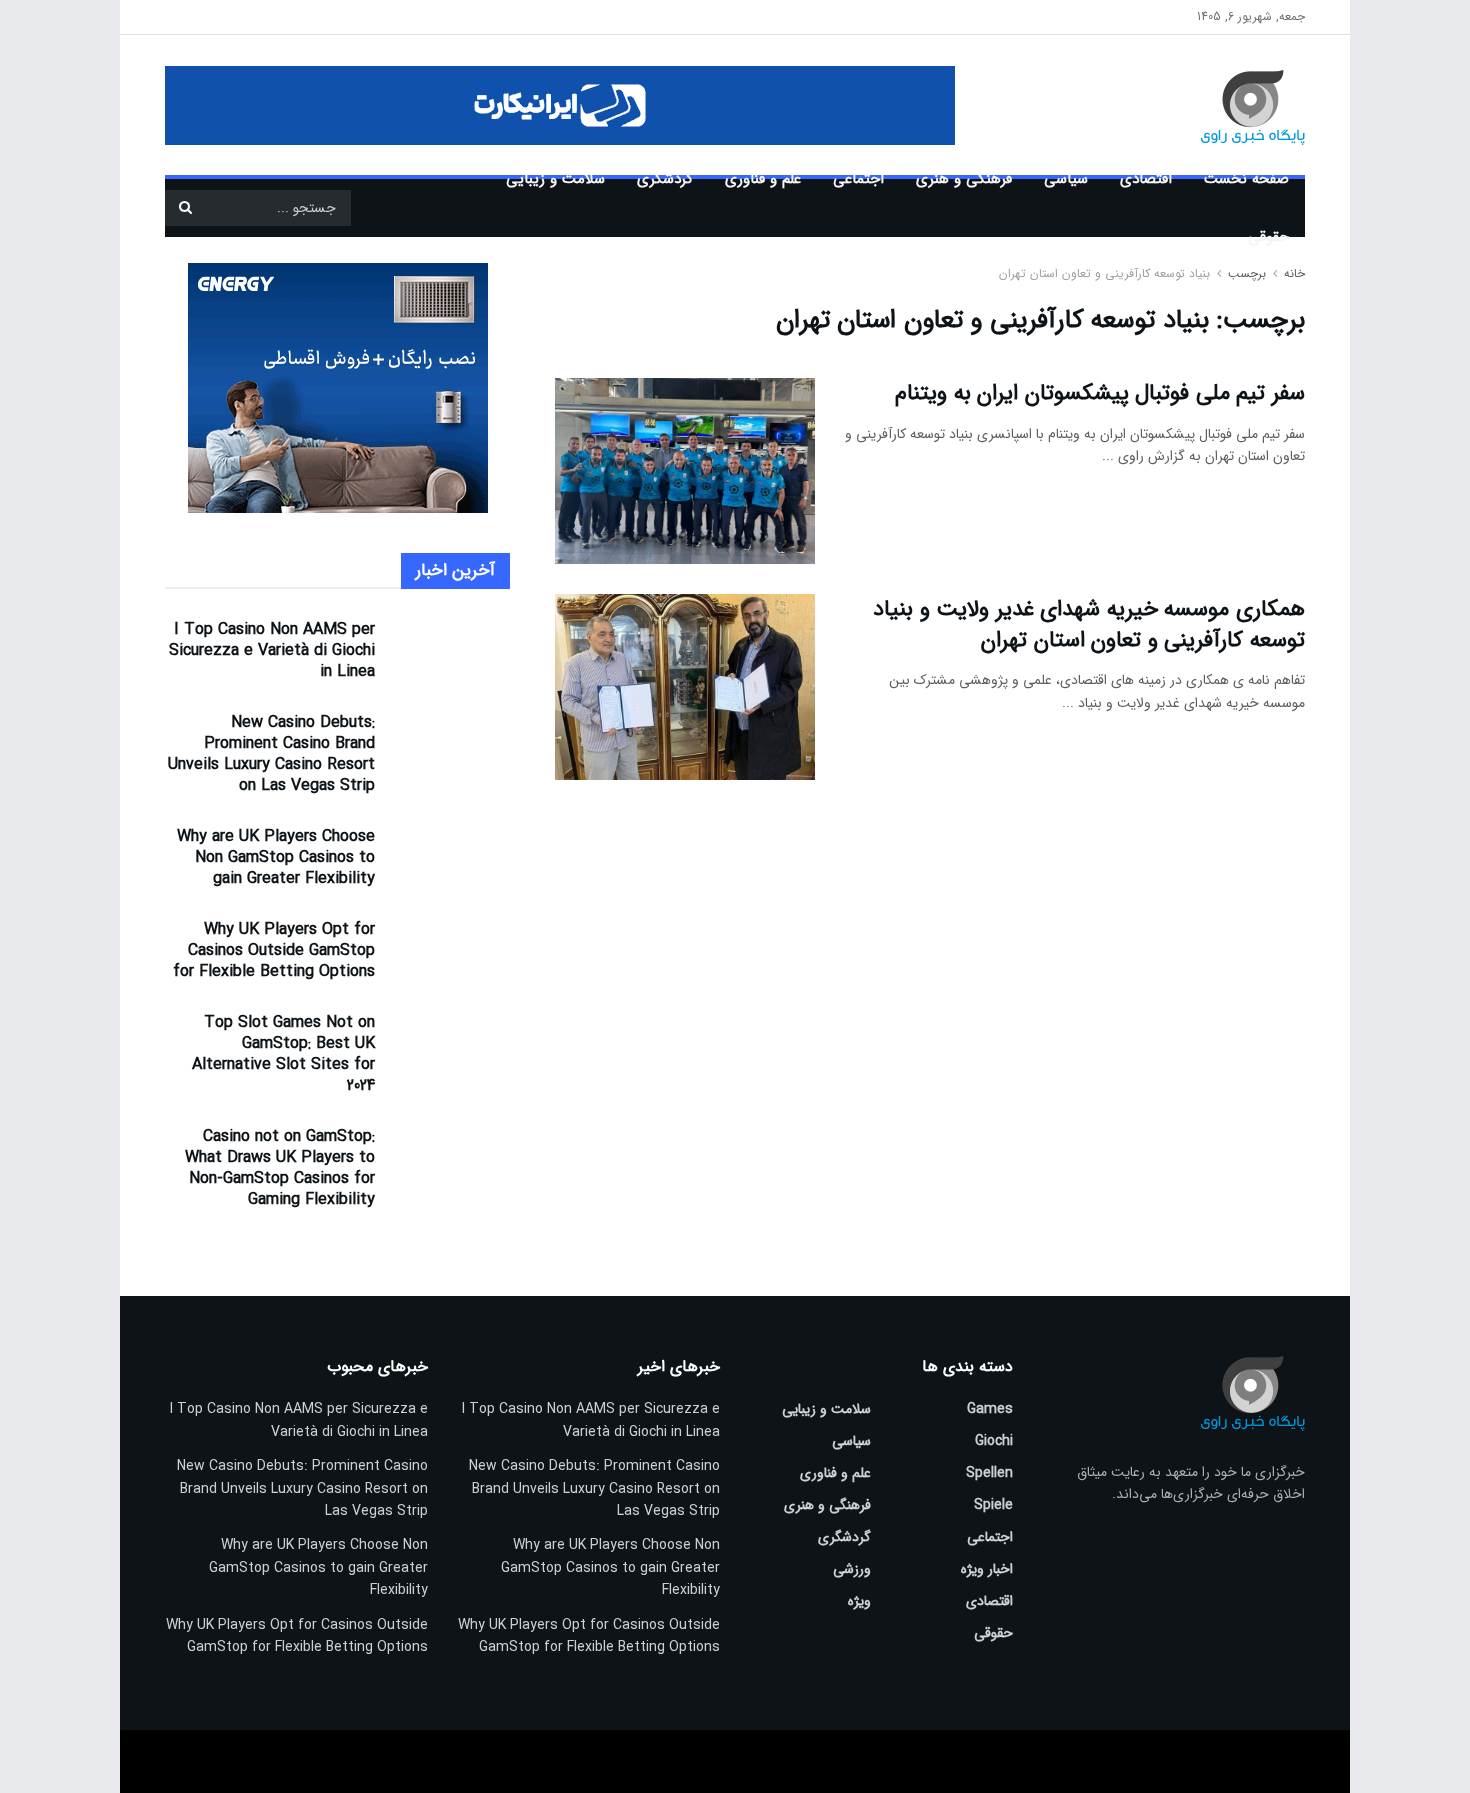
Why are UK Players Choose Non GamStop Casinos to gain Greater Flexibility (276, 857)
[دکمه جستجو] (185, 208)
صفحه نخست (1246, 179)
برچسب (1247, 273)
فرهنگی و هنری (964, 179)
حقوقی (1268, 237)
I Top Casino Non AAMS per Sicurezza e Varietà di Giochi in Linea (272, 650)
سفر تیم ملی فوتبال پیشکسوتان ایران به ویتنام (1100, 393)
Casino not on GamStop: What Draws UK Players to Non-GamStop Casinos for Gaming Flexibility (280, 1168)
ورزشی (852, 1569)
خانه (1292, 273)
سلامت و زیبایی (555, 179)
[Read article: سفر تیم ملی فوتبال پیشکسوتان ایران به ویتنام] (685, 471)
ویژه (859, 1601)
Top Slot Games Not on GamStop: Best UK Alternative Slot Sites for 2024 (283, 1054)
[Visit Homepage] (1224, 105)
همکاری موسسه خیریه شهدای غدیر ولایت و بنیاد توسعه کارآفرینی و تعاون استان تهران (1089, 624)
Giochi (994, 1441)
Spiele (993, 1505)
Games (990, 1409)
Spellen (989, 1473)
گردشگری (665, 179)
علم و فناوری (763, 179)
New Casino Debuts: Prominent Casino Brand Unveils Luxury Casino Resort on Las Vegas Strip (271, 754)
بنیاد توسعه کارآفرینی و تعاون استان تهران (1104, 273)
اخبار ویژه (987, 1569)
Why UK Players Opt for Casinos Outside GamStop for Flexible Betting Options (274, 950)
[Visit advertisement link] (560, 105)
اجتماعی (858, 179)
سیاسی (1066, 179)
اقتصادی (1146, 179)
